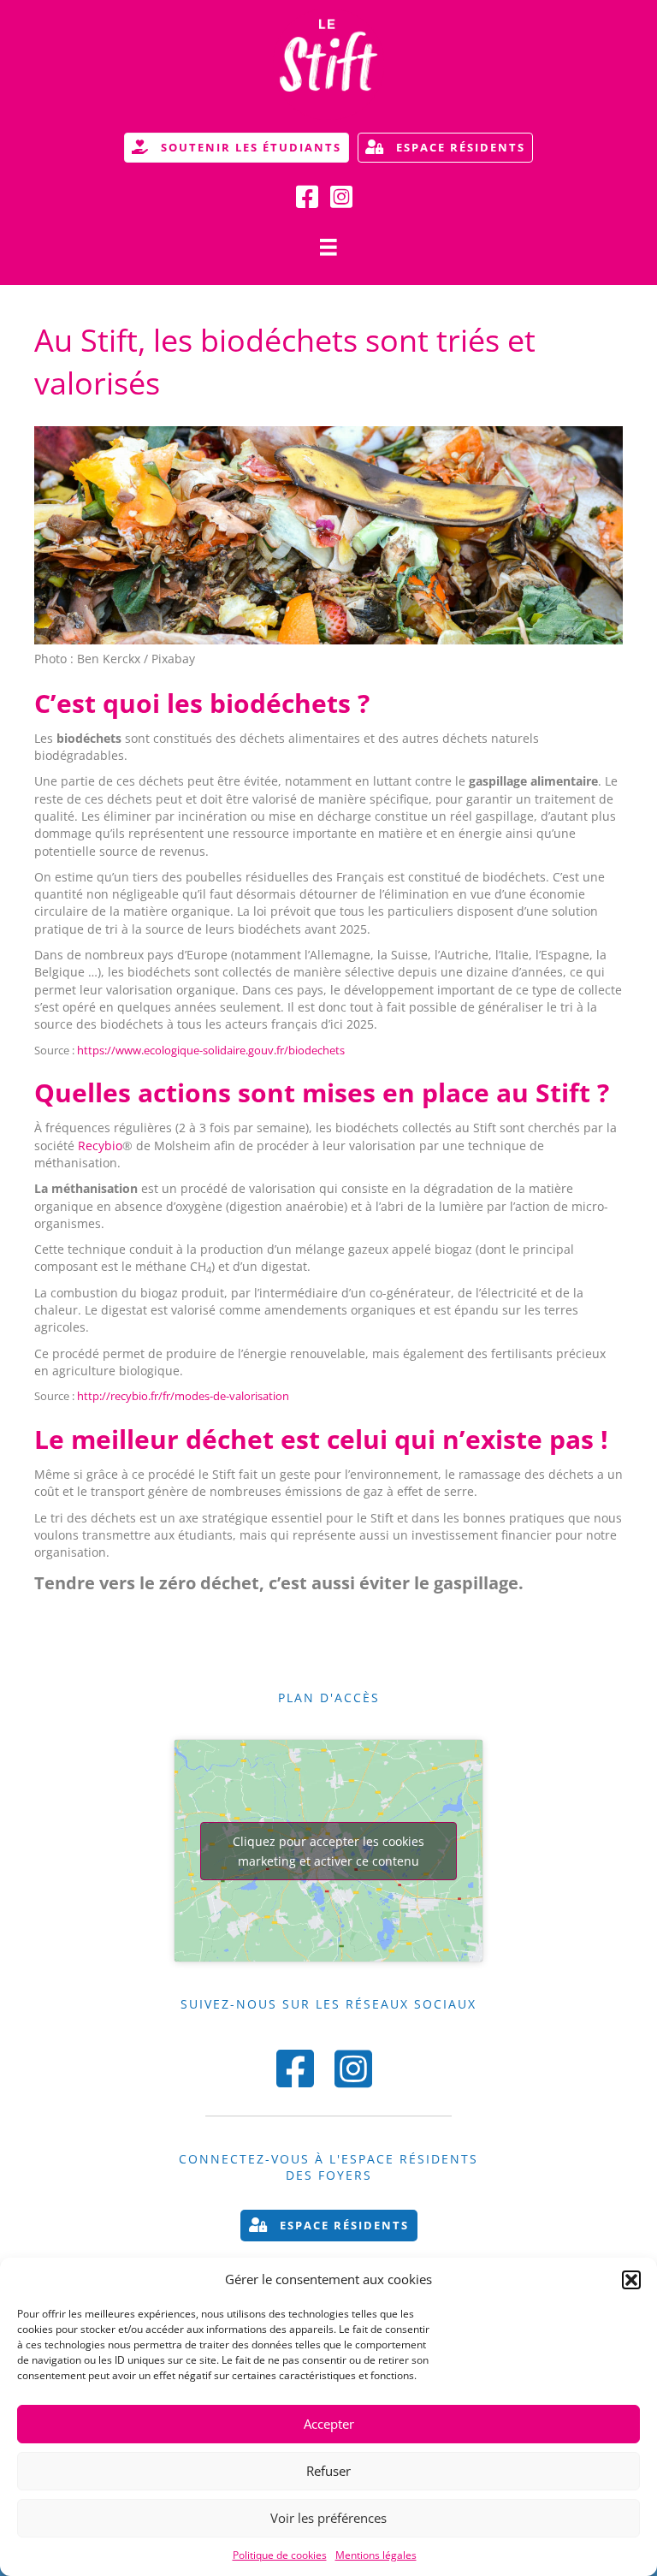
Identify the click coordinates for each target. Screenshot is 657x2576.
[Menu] (328, 247)
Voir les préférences (328, 2518)
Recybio (100, 1146)
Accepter (329, 2424)
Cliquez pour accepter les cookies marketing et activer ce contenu (328, 1851)
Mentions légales (376, 2555)
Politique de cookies (280, 2555)
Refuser (328, 2471)
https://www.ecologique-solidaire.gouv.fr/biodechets (211, 1050)
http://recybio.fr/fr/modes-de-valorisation (183, 1396)
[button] (631, 2280)
